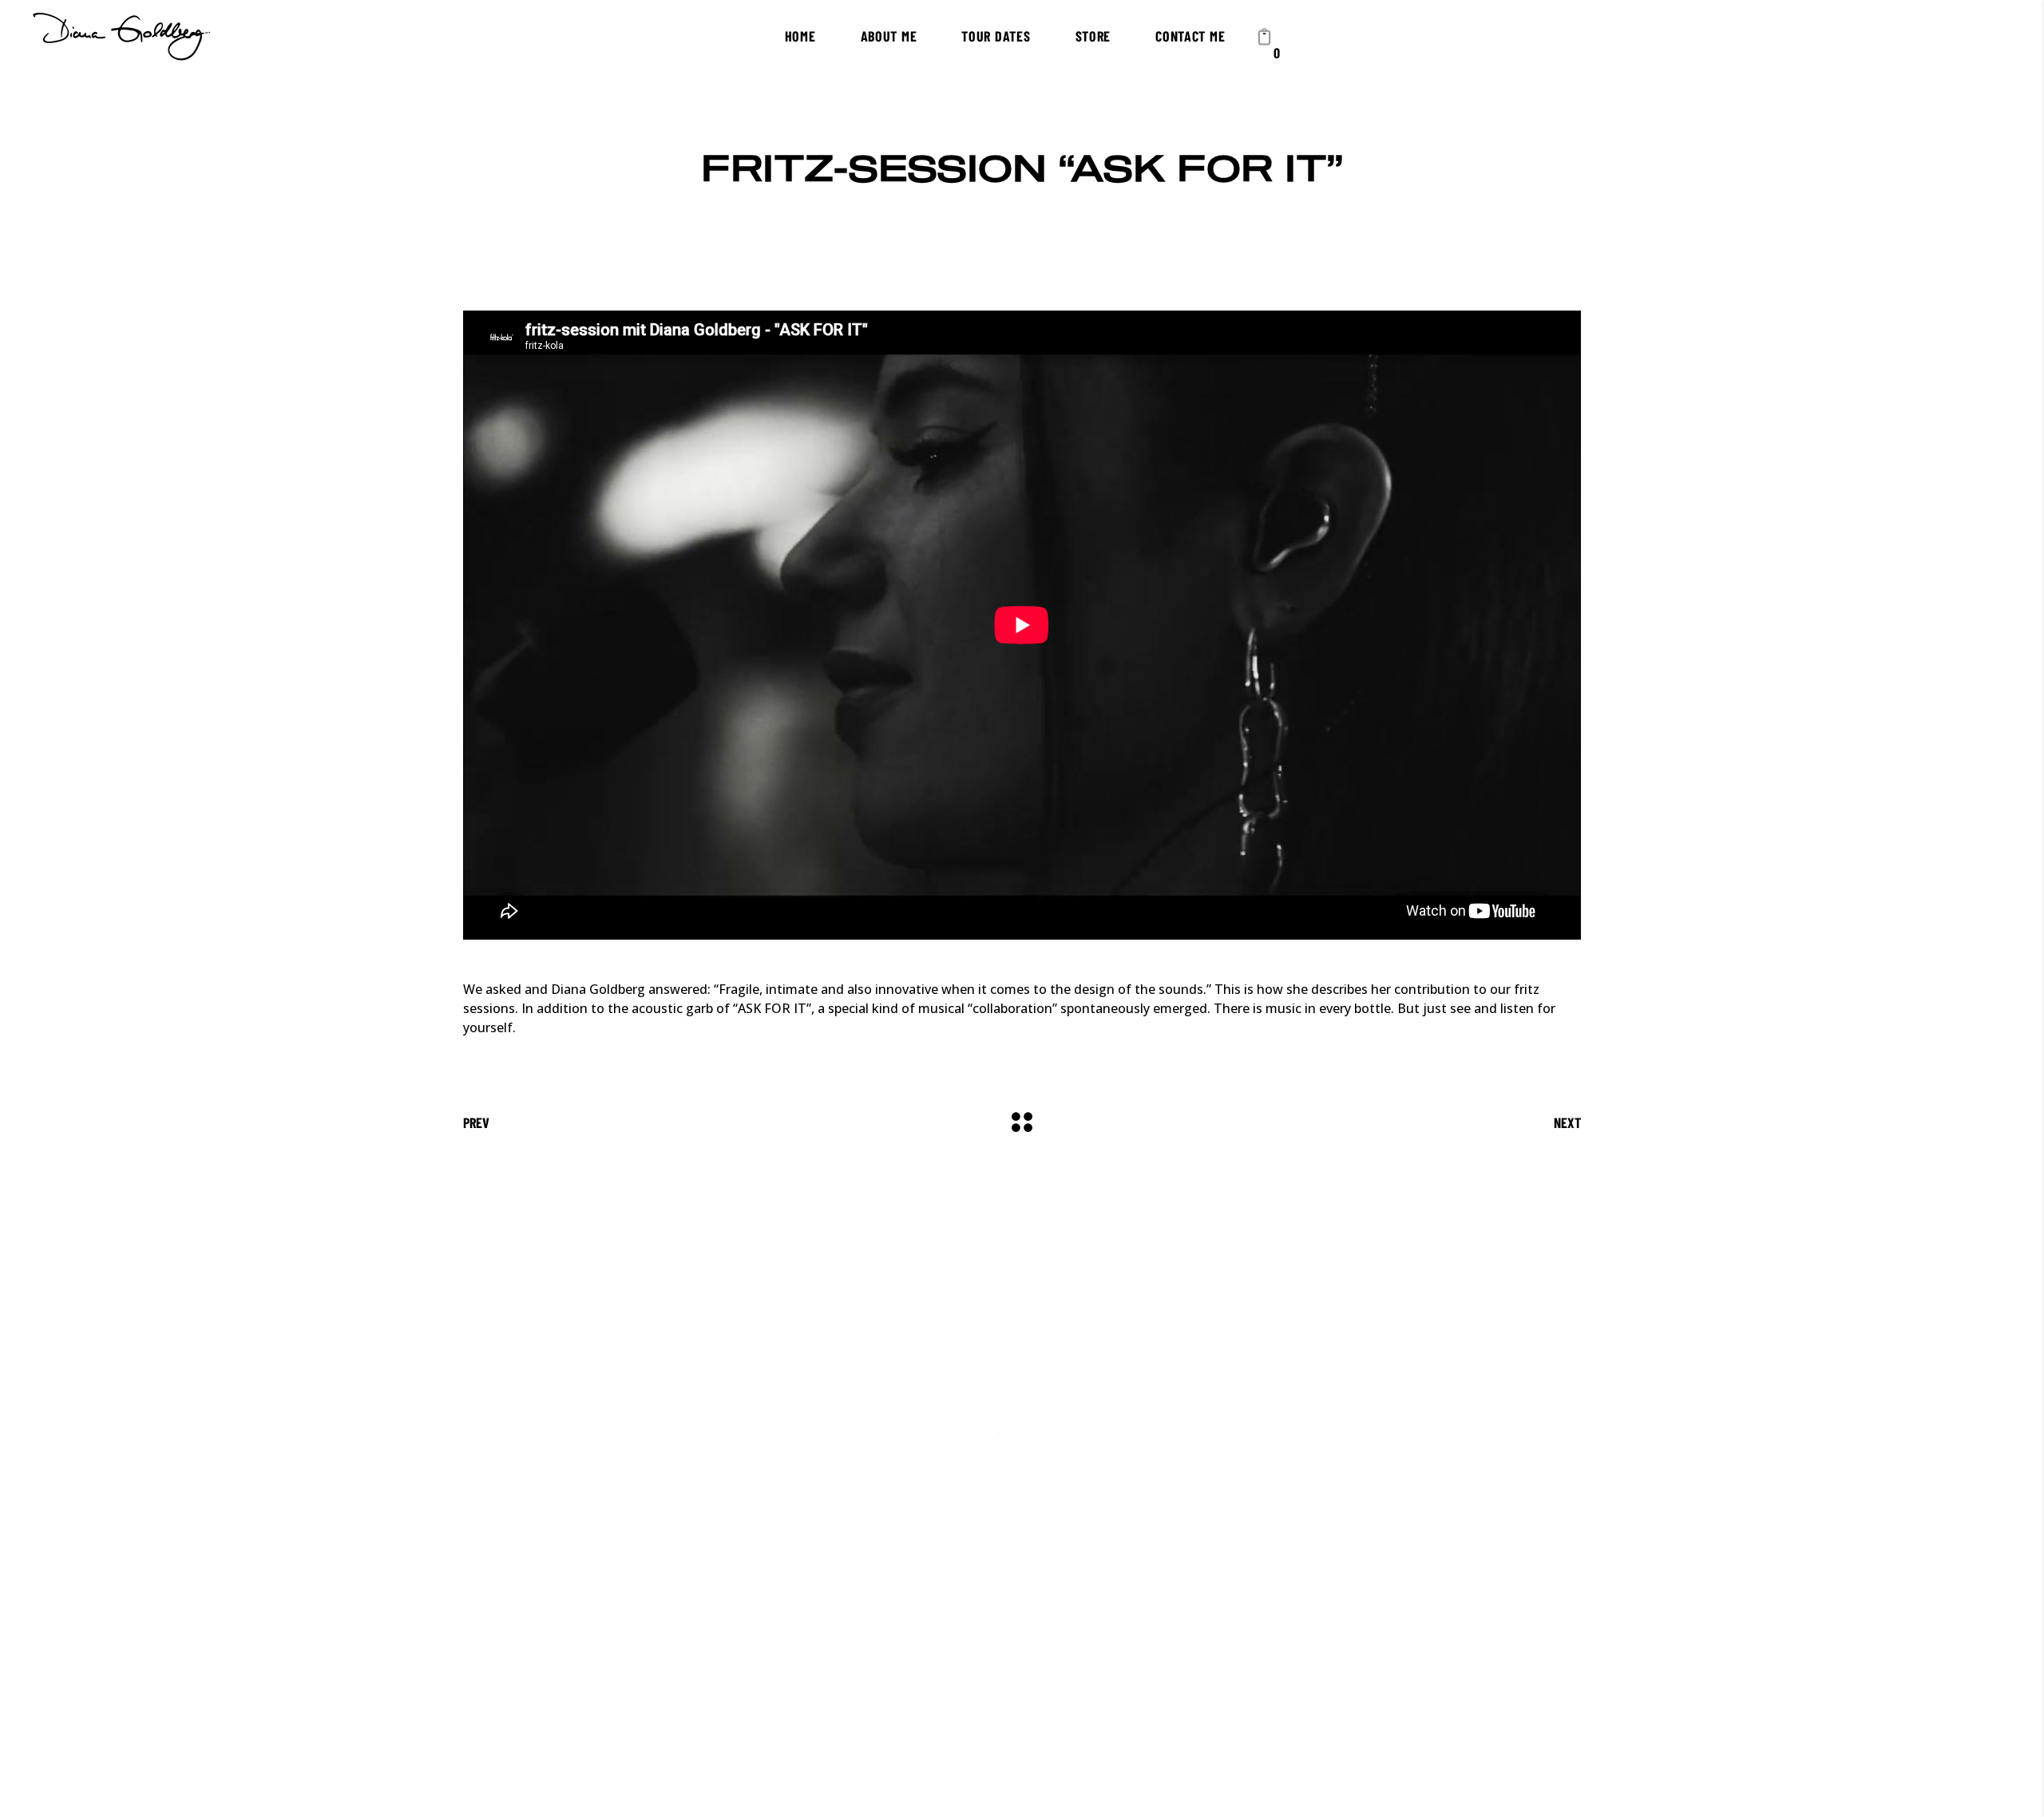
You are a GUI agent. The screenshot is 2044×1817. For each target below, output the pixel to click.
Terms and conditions (1159, 1628)
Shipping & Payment (1024, 1628)
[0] (1264, 36)
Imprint (844, 1628)
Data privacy (915, 1628)
